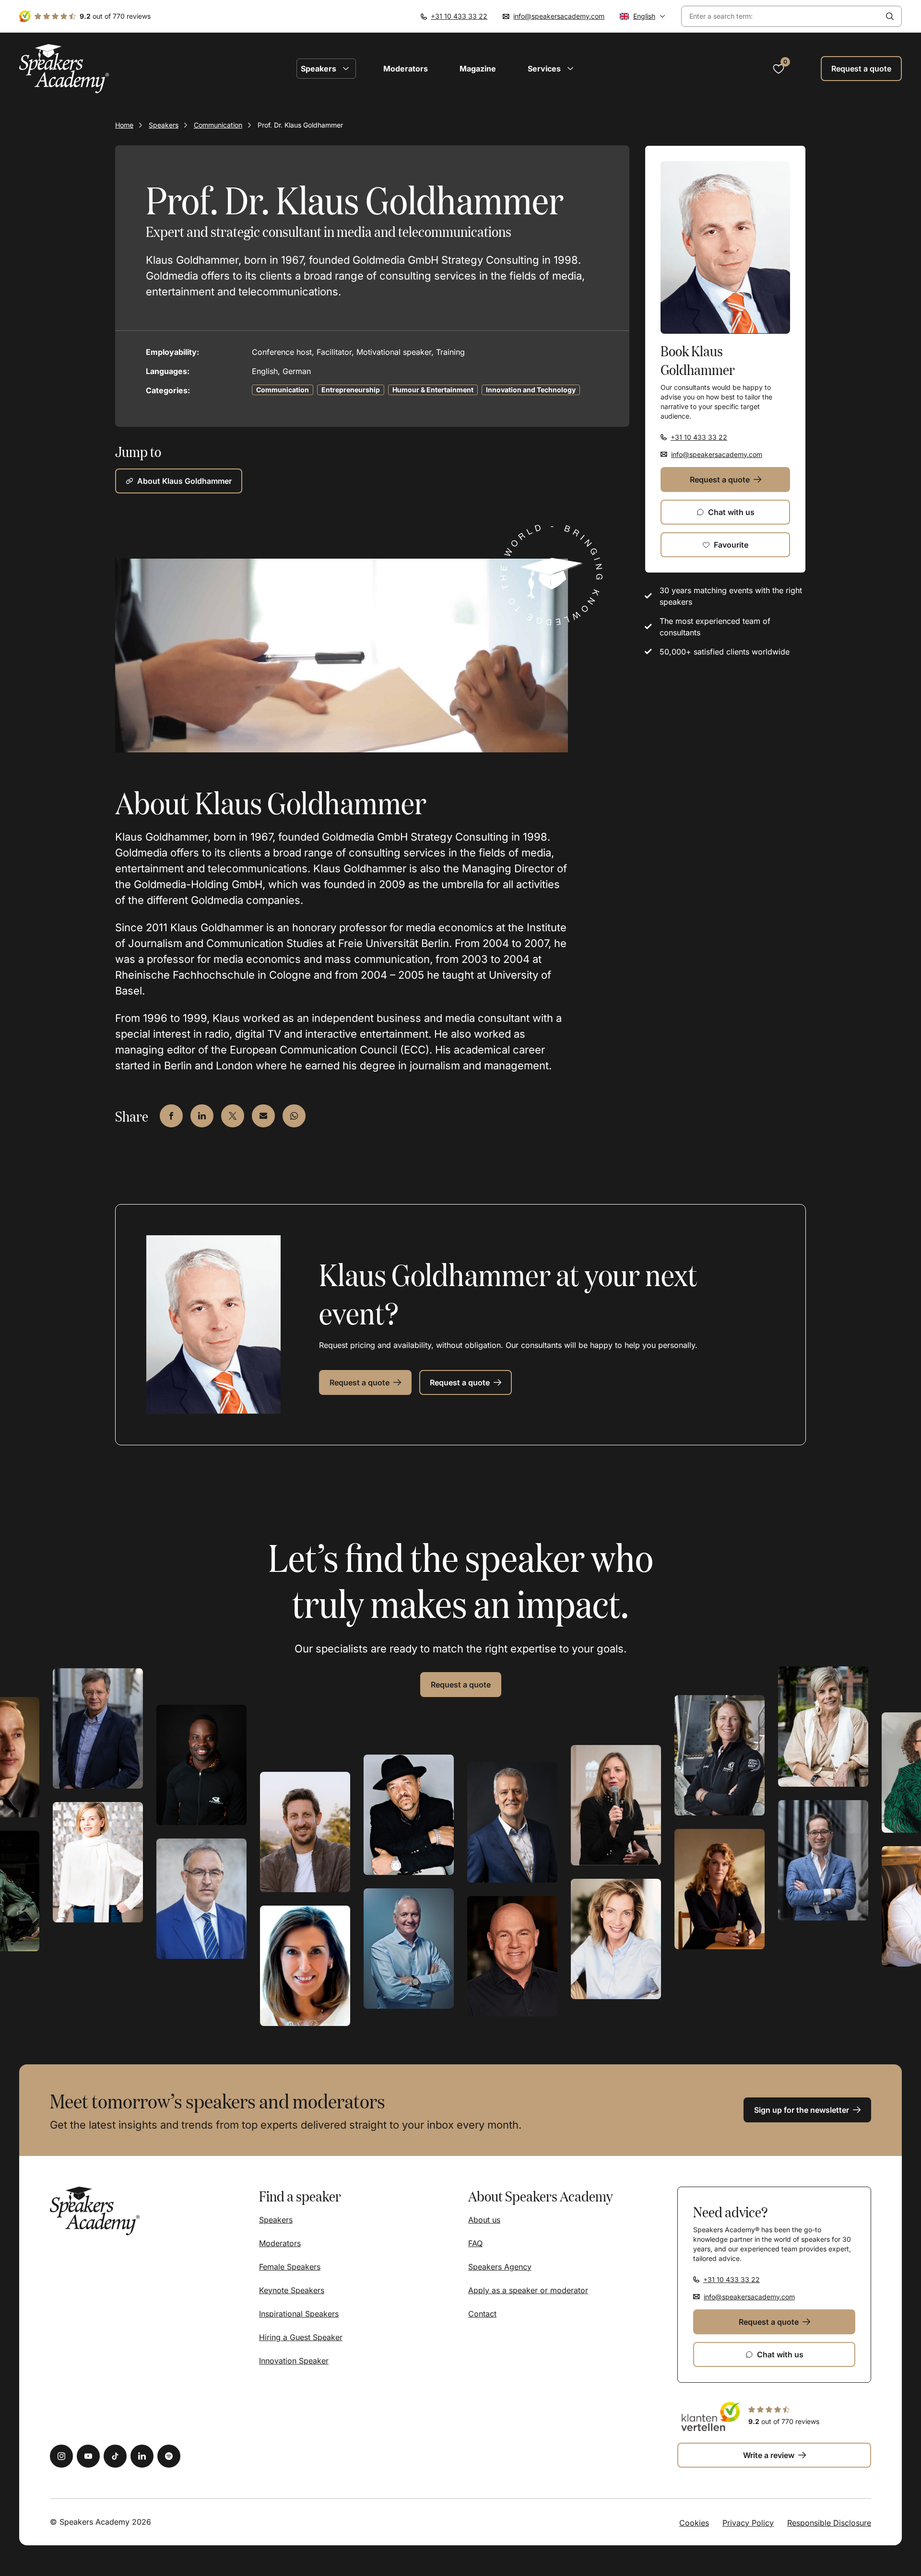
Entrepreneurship (351, 390)
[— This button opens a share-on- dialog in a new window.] (171, 1116)
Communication (218, 125)
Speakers (164, 125)
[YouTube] (88, 2456)
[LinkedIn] (142, 2456)
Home (124, 125)
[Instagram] (61, 2456)
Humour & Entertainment (433, 390)
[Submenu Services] (570, 69)
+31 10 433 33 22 (459, 16)
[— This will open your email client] (263, 1116)
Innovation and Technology (531, 390)
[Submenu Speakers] (346, 69)
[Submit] (890, 16)
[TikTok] (115, 2456)
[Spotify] (169, 2456)
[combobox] (780, 17)
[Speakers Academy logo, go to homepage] (64, 69)
